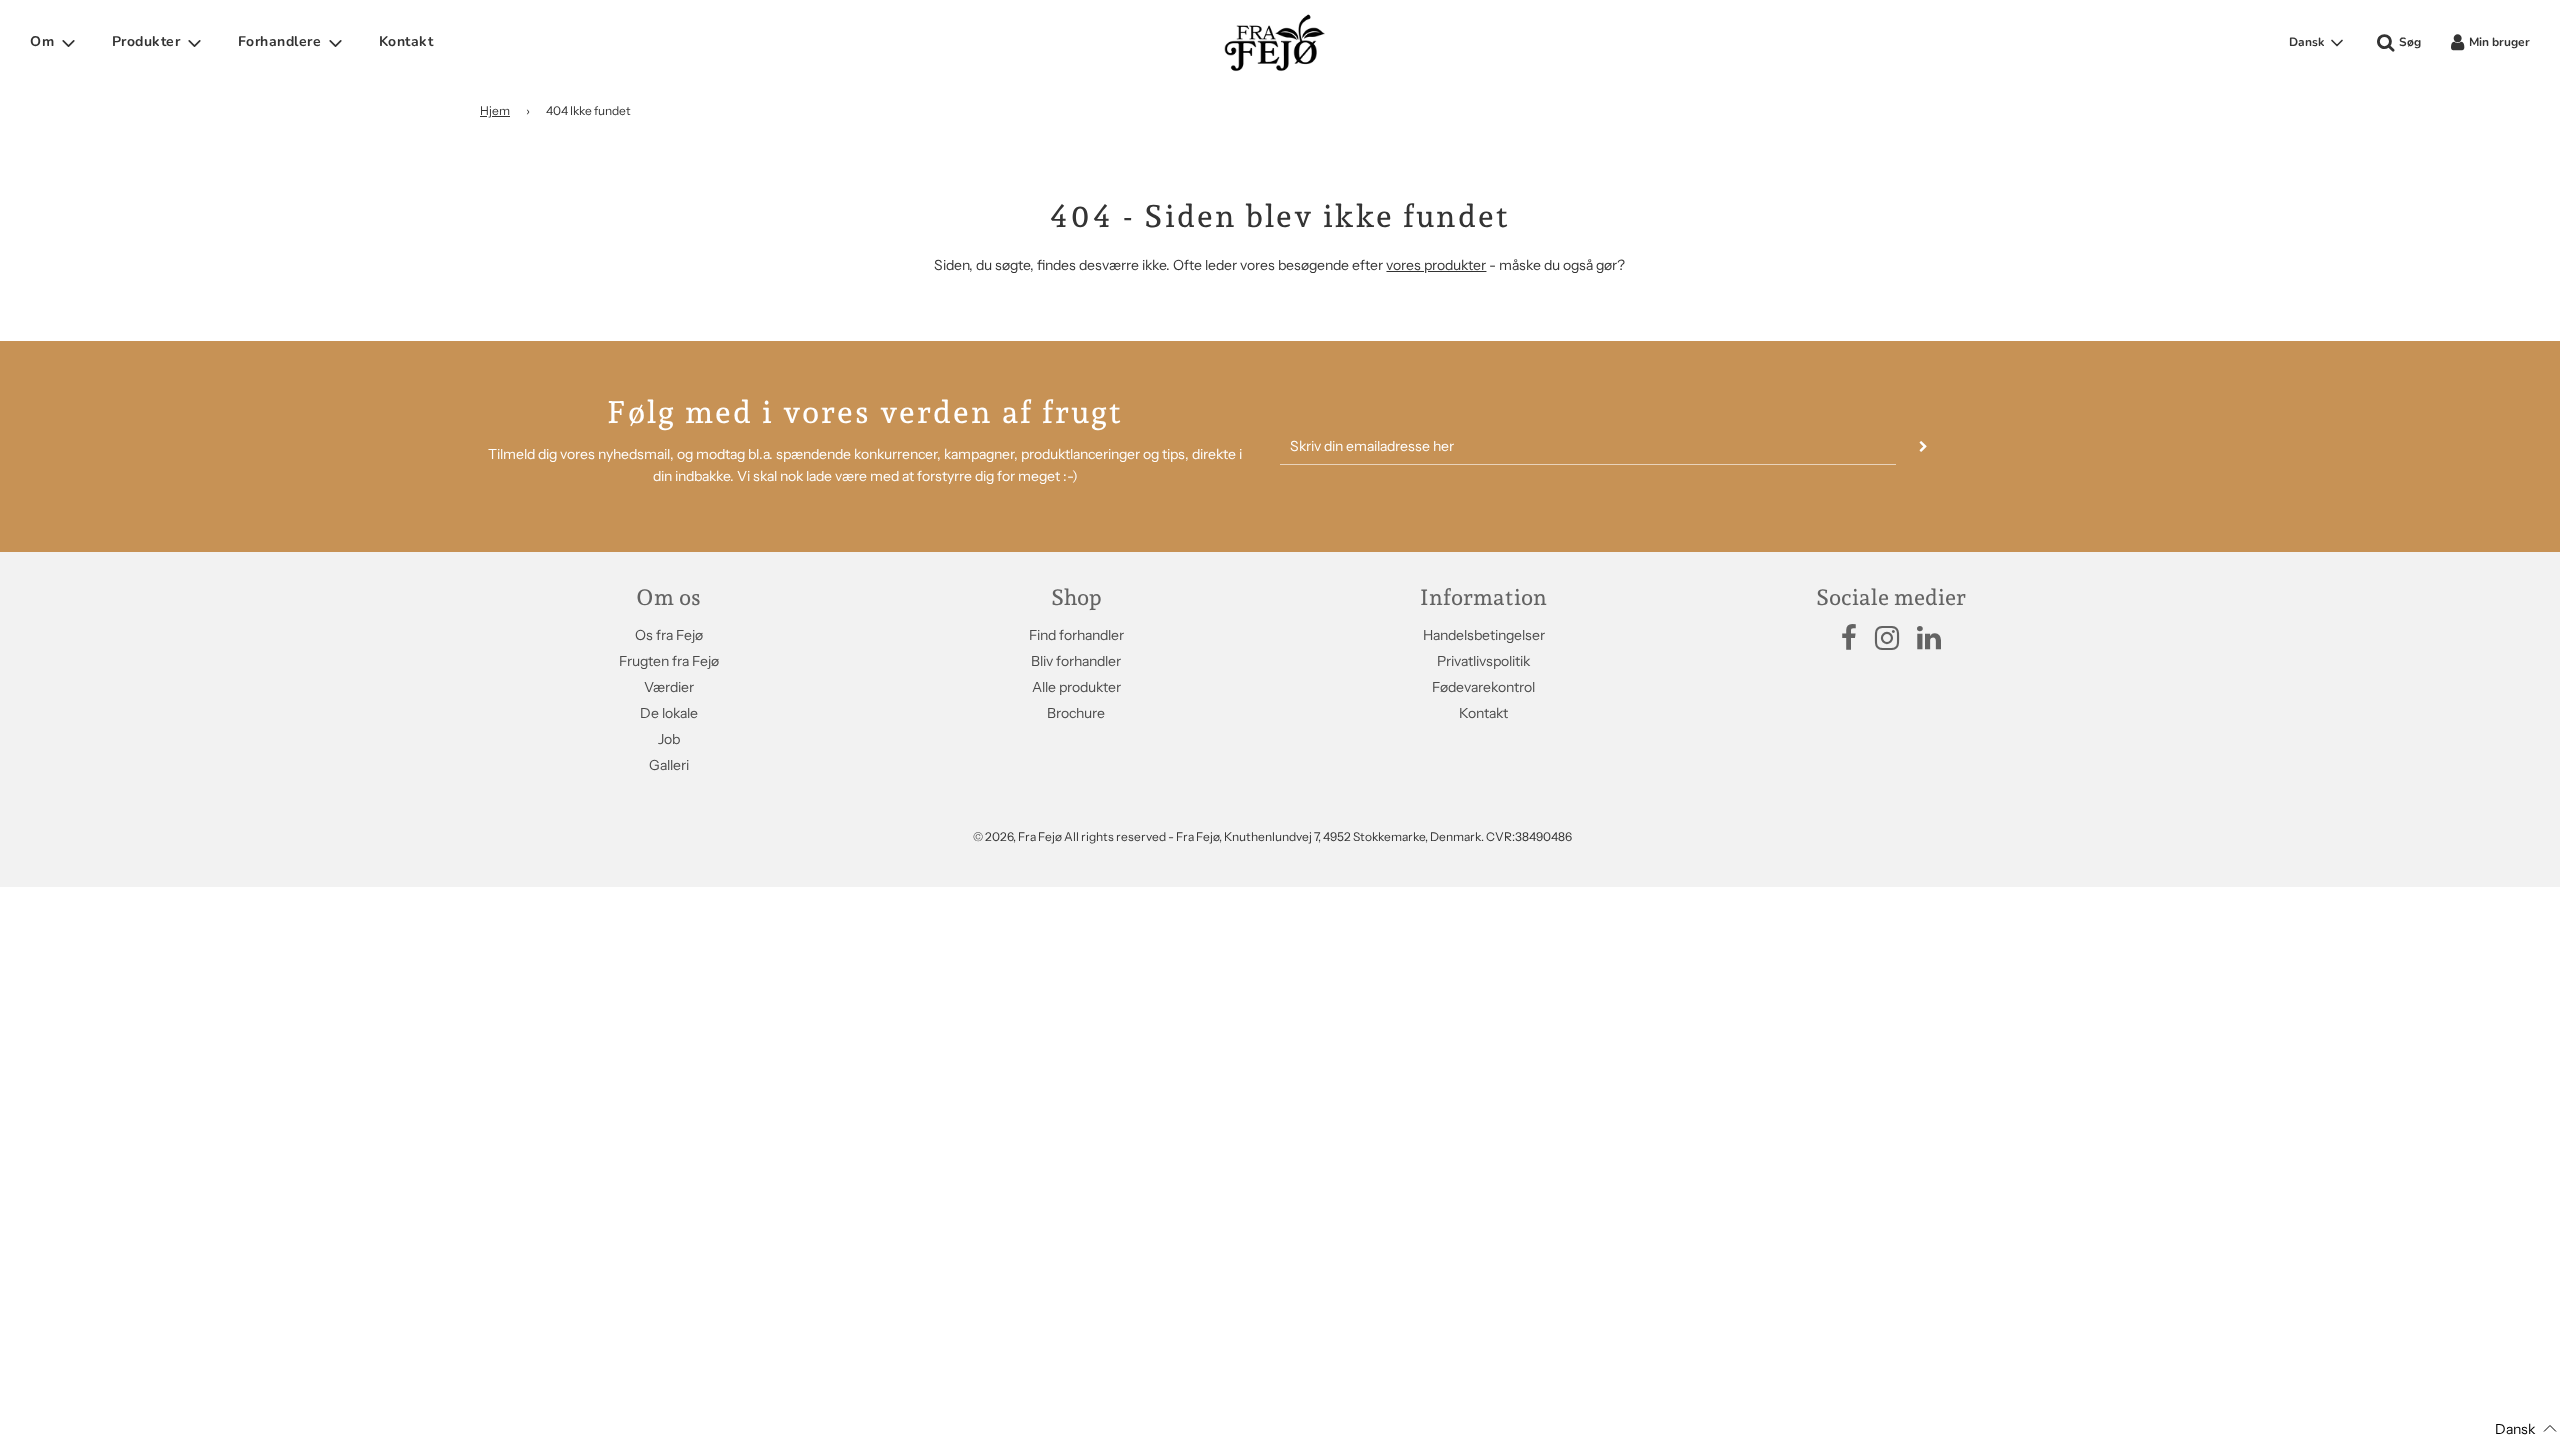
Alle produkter (1076, 687)
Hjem (495, 110)
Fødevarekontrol (1483, 687)
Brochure (1076, 713)
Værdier (669, 687)
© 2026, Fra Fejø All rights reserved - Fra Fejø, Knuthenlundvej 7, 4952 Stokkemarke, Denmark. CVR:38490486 (1272, 836)
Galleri (669, 765)
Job (669, 739)
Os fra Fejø (669, 635)
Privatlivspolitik (1483, 661)
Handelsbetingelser (1484, 635)
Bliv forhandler (1076, 661)
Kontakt (406, 41)
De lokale (669, 713)
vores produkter (1436, 265)
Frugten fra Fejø (669, 661)
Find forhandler (1076, 635)
